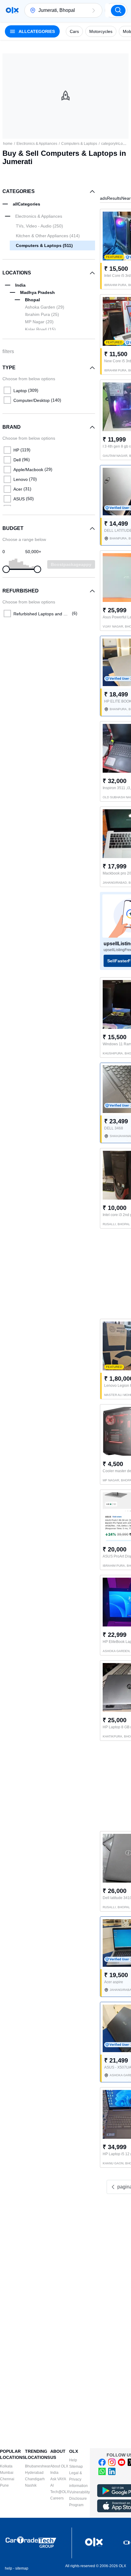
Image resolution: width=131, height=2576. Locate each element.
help (9, 2568)
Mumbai (7, 2473)
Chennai (7, 2479)
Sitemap (76, 2467)
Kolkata (6, 2466)
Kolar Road (40, 329)
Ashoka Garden (45, 307)
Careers (57, 2498)
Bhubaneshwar (38, 2466)
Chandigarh (35, 2479)
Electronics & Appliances (37, 144)
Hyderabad (34, 2473)
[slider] (6, 569)
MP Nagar (39, 322)
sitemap (22, 2568)
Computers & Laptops (79, 144)
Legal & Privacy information (78, 2479)
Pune (4, 2485)
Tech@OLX (60, 2492)
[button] (94, 10)
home (8, 144)
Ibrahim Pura (42, 314)
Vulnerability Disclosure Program (80, 2499)
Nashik (31, 2485)
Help (73, 2460)
